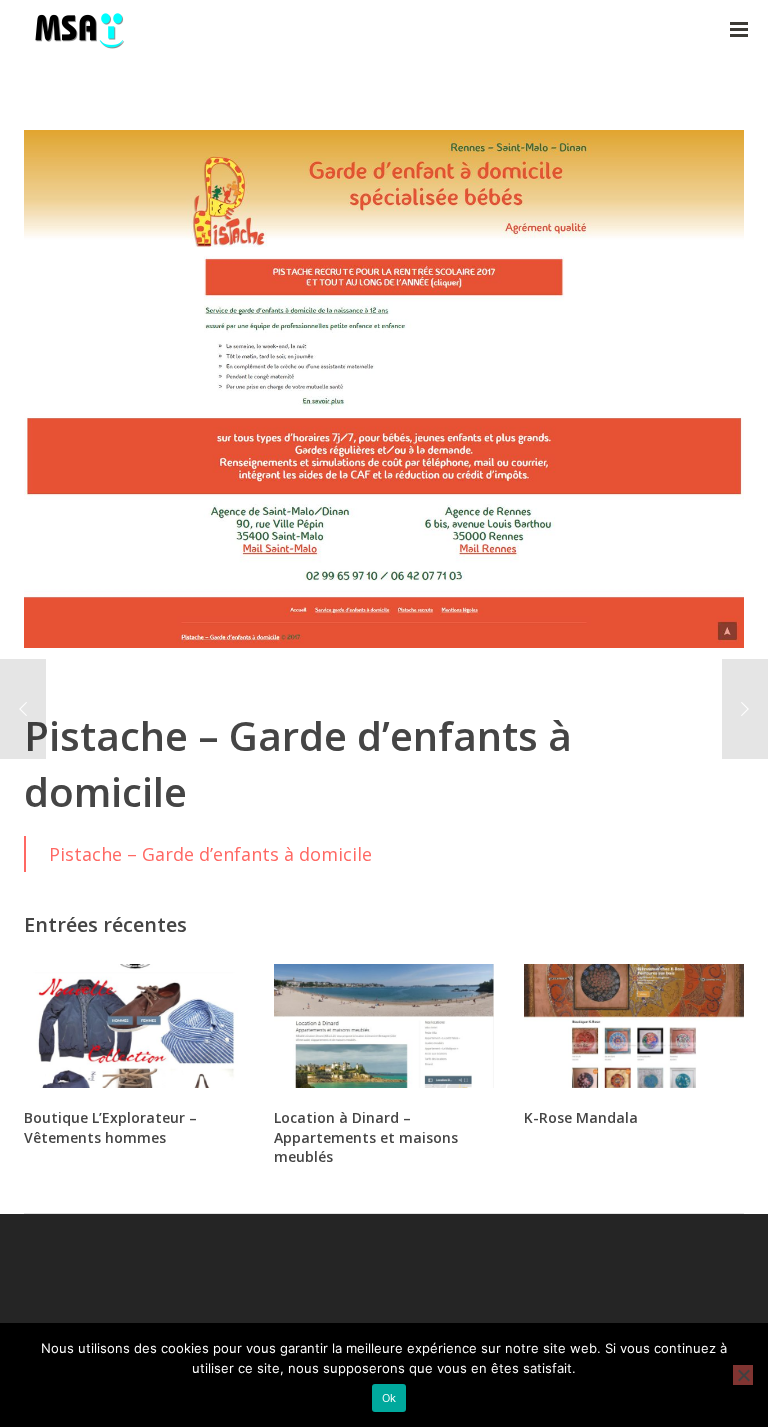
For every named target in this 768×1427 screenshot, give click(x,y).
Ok (389, 1398)
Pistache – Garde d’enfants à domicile (210, 854)
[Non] (743, 1375)
